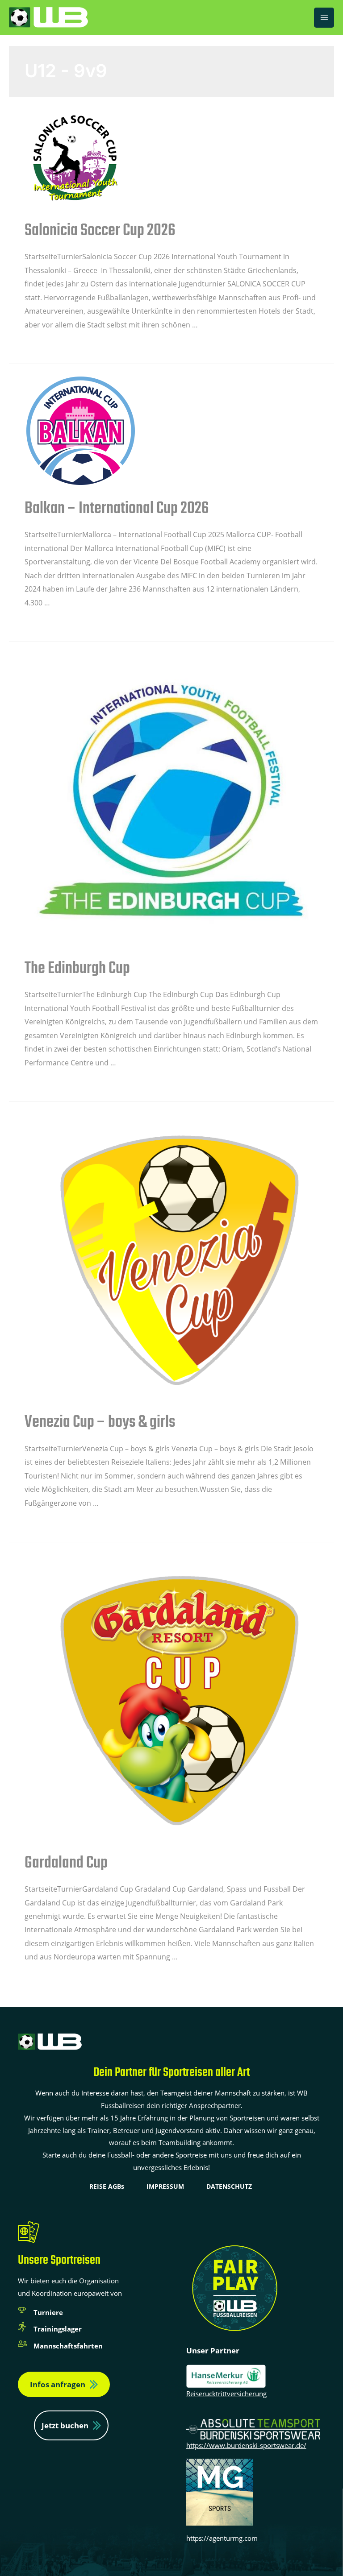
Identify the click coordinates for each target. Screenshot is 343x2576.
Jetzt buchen (65, 2425)
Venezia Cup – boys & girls (100, 1423)
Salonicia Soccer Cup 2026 (100, 231)
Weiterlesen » (47, 346)
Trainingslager (58, 2329)
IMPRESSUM (165, 2186)
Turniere (48, 2312)
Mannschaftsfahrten (68, 2346)
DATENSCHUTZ (229, 2186)
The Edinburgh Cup (77, 969)
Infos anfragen (58, 2384)
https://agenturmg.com (222, 2538)
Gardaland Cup (66, 1863)
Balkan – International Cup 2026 (117, 509)
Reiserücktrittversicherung (226, 2394)
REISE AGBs (107, 2186)
